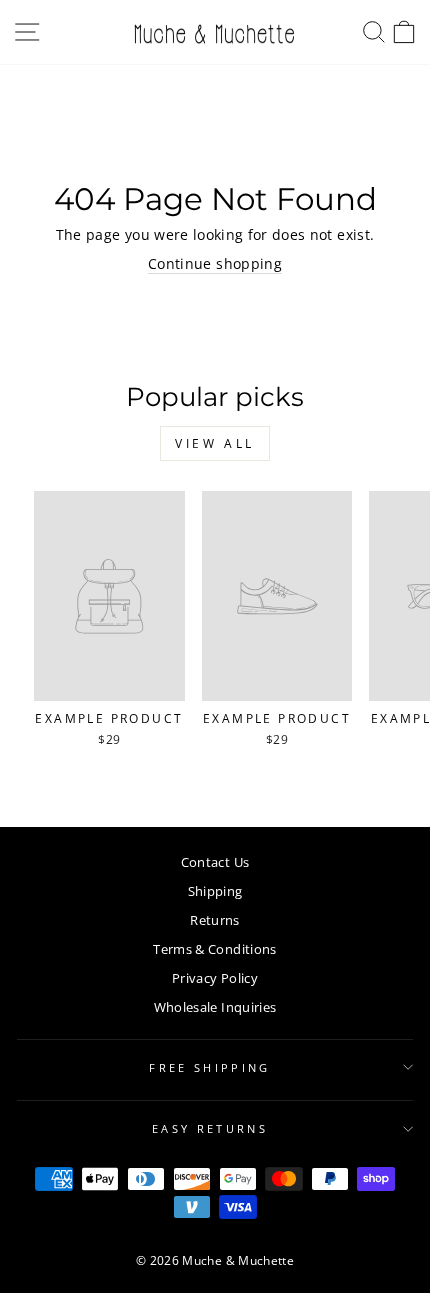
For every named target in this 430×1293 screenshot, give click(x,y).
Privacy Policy (215, 978)
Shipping (215, 891)
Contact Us (215, 862)
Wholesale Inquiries (215, 1007)
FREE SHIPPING (209, 1067)
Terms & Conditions (214, 949)
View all (215, 443)
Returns (214, 920)
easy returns (210, 1128)
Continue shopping (215, 263)
